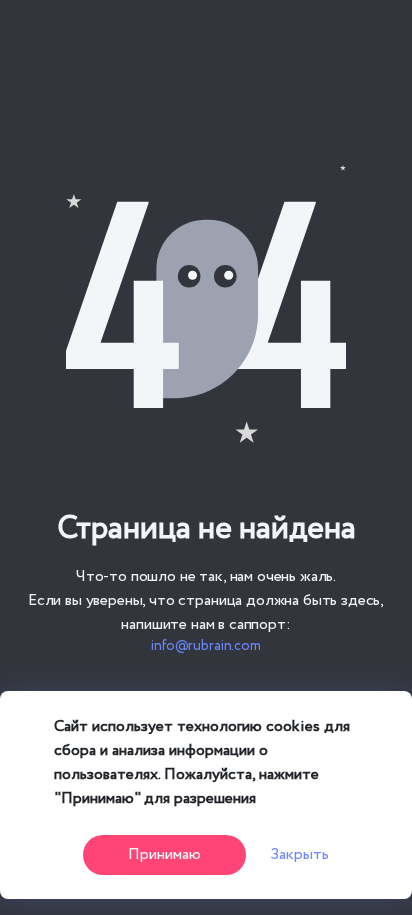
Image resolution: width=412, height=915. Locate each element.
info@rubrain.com (206, 646)
